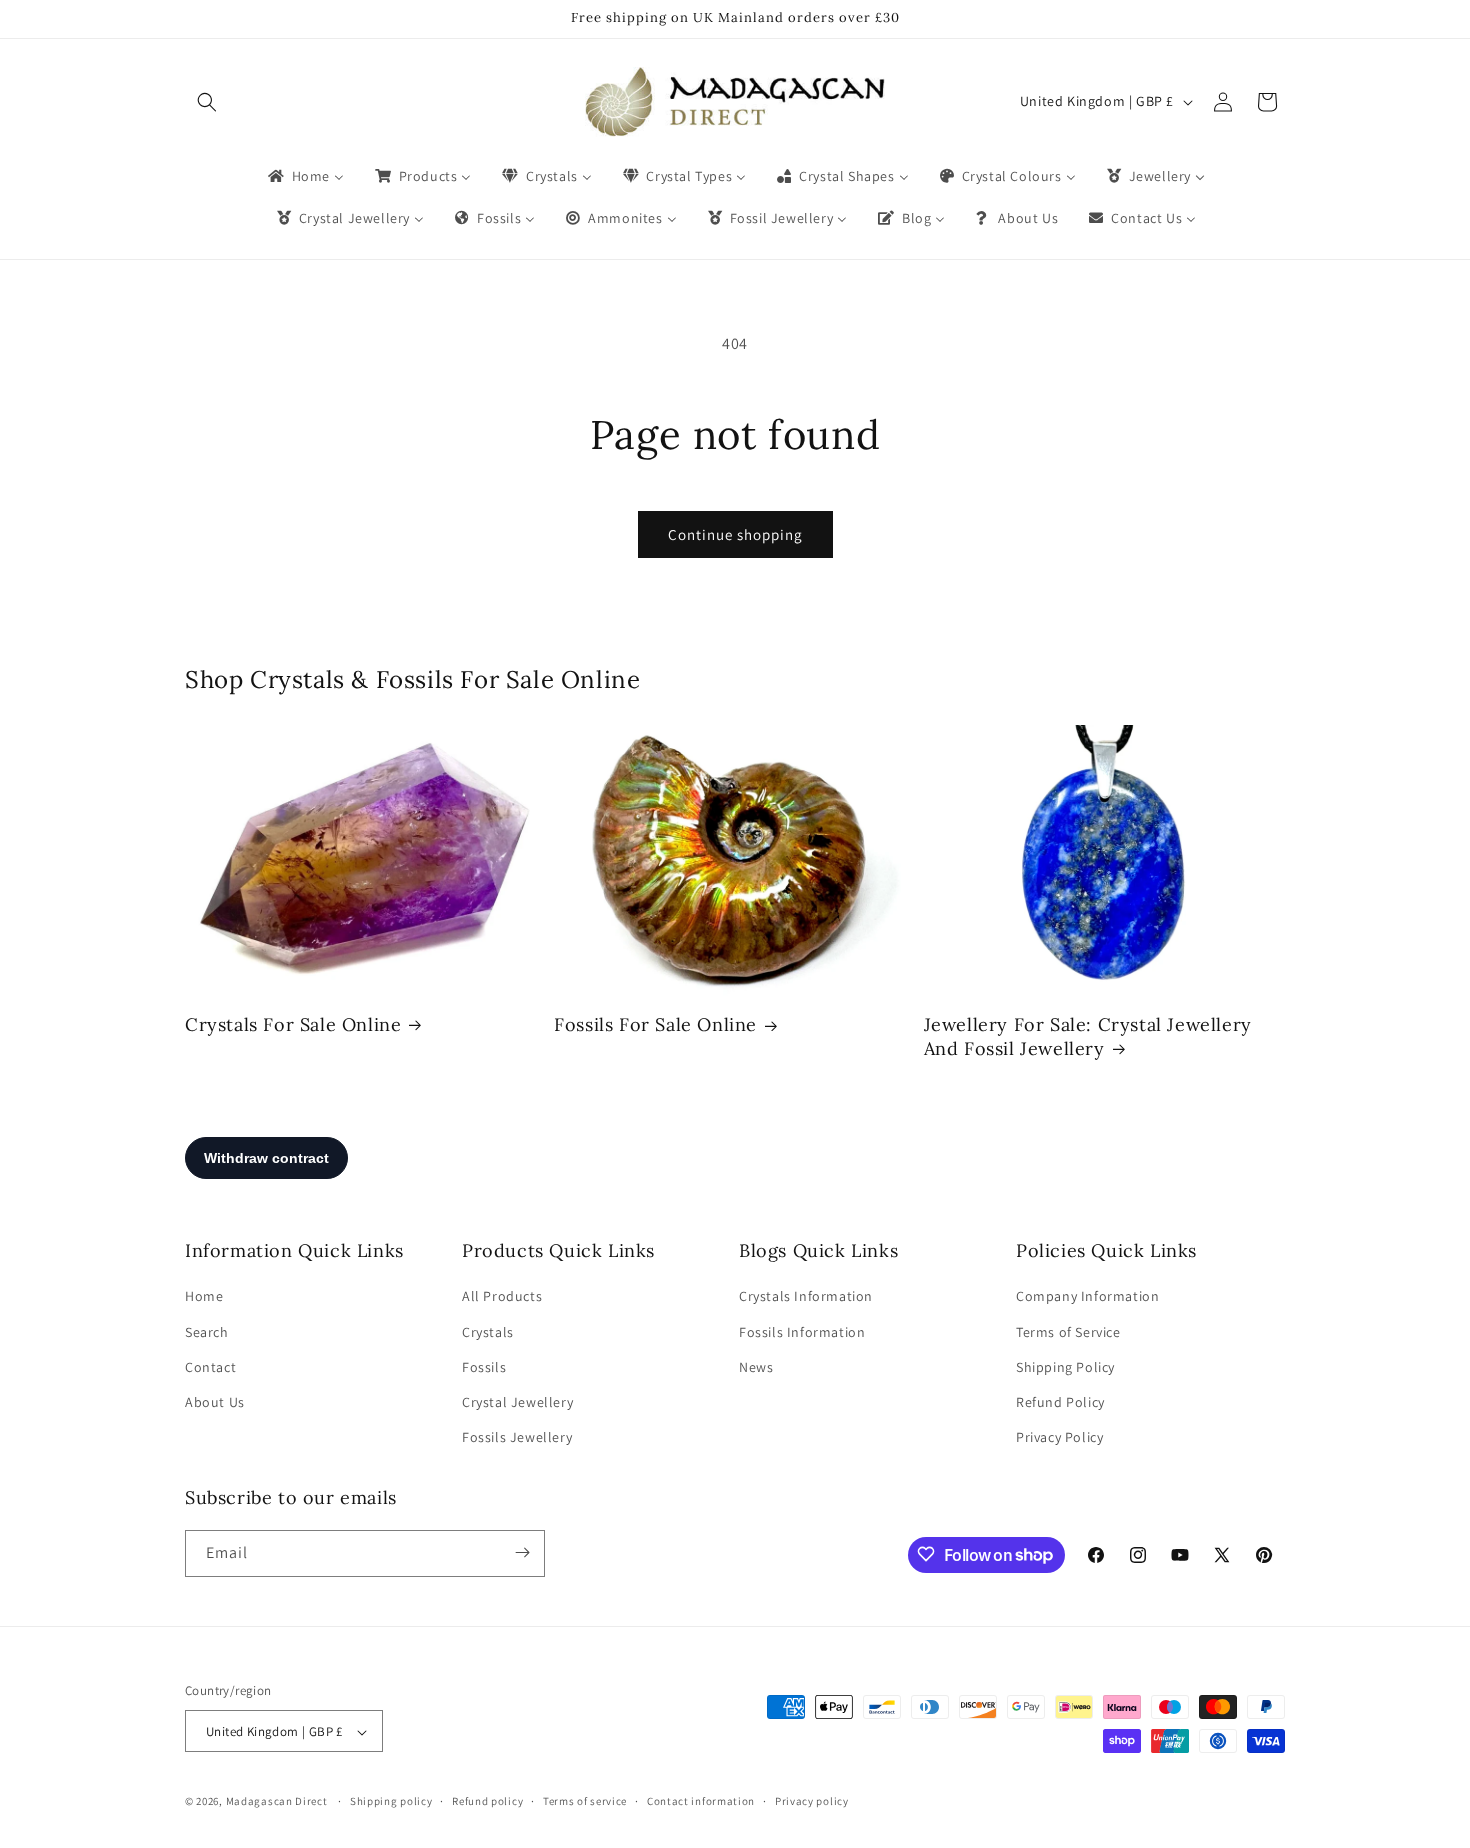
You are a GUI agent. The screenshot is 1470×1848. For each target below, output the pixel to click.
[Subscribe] (522, 1552)
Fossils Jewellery (517, 1438)
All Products (502, 1297)
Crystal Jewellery (517, 1402)
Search (207, 1332)
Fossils (484, 1367)
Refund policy (487, 1801)
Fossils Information (802, 1332)
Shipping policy (391, 1801)
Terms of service (585, 1801)
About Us (215, 1402)
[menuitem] (304, 176)
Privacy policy (812, 1801)
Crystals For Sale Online (293, 1024)
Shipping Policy (1065, 1367)
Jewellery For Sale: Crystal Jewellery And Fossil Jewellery (1088, 1036)
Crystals (488, 1332)
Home (204, 1297)
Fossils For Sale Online (655, 1024)
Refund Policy (1060, 1402)
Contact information (701, 1801)
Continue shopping (735, 534)
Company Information (1087, 1297)
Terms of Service (1068, 1332)
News (756, 1367)
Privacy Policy (1059, 1438)
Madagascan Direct (277, 1802)
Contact (210, 1367)
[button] (207, 102)
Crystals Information (806, 1297)
